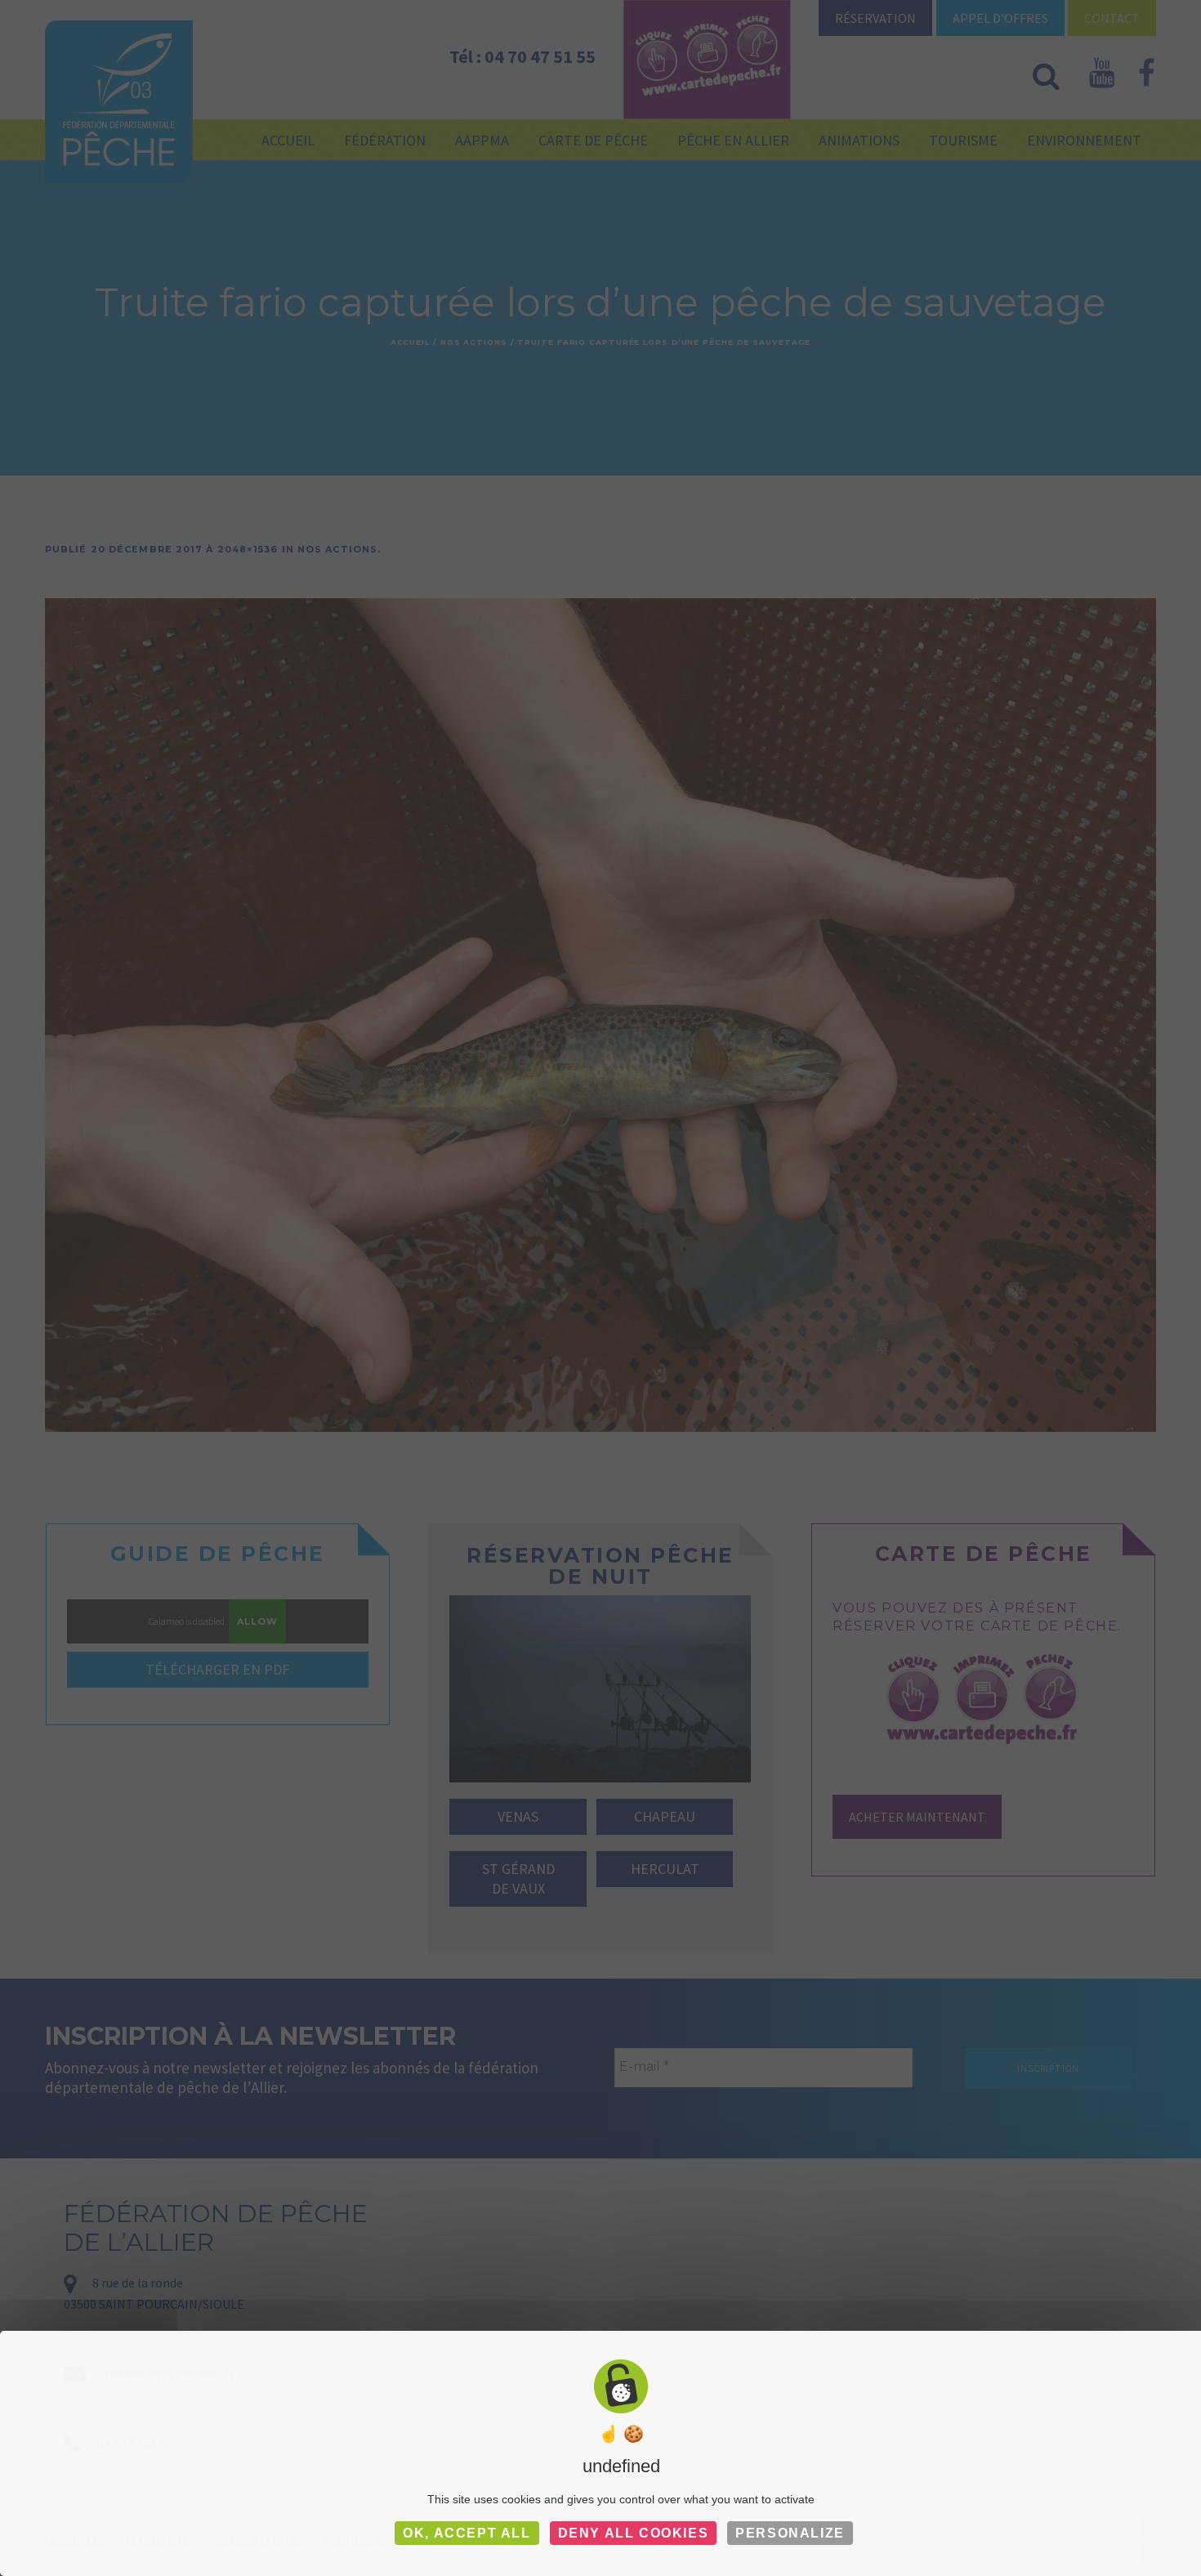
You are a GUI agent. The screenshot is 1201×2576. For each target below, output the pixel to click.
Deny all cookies (634, 2533)
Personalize (790, 2533)
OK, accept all (467, 2533)
